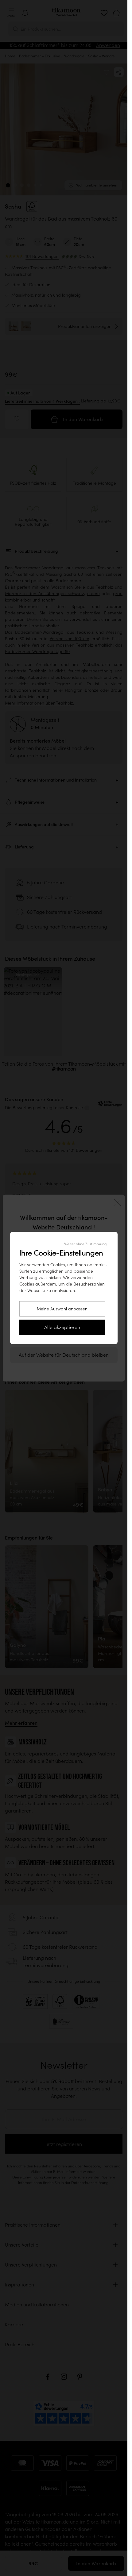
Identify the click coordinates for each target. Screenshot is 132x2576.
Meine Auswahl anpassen (62, 1309)
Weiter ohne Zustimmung (85, 1244)
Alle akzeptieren (62, 1327)
